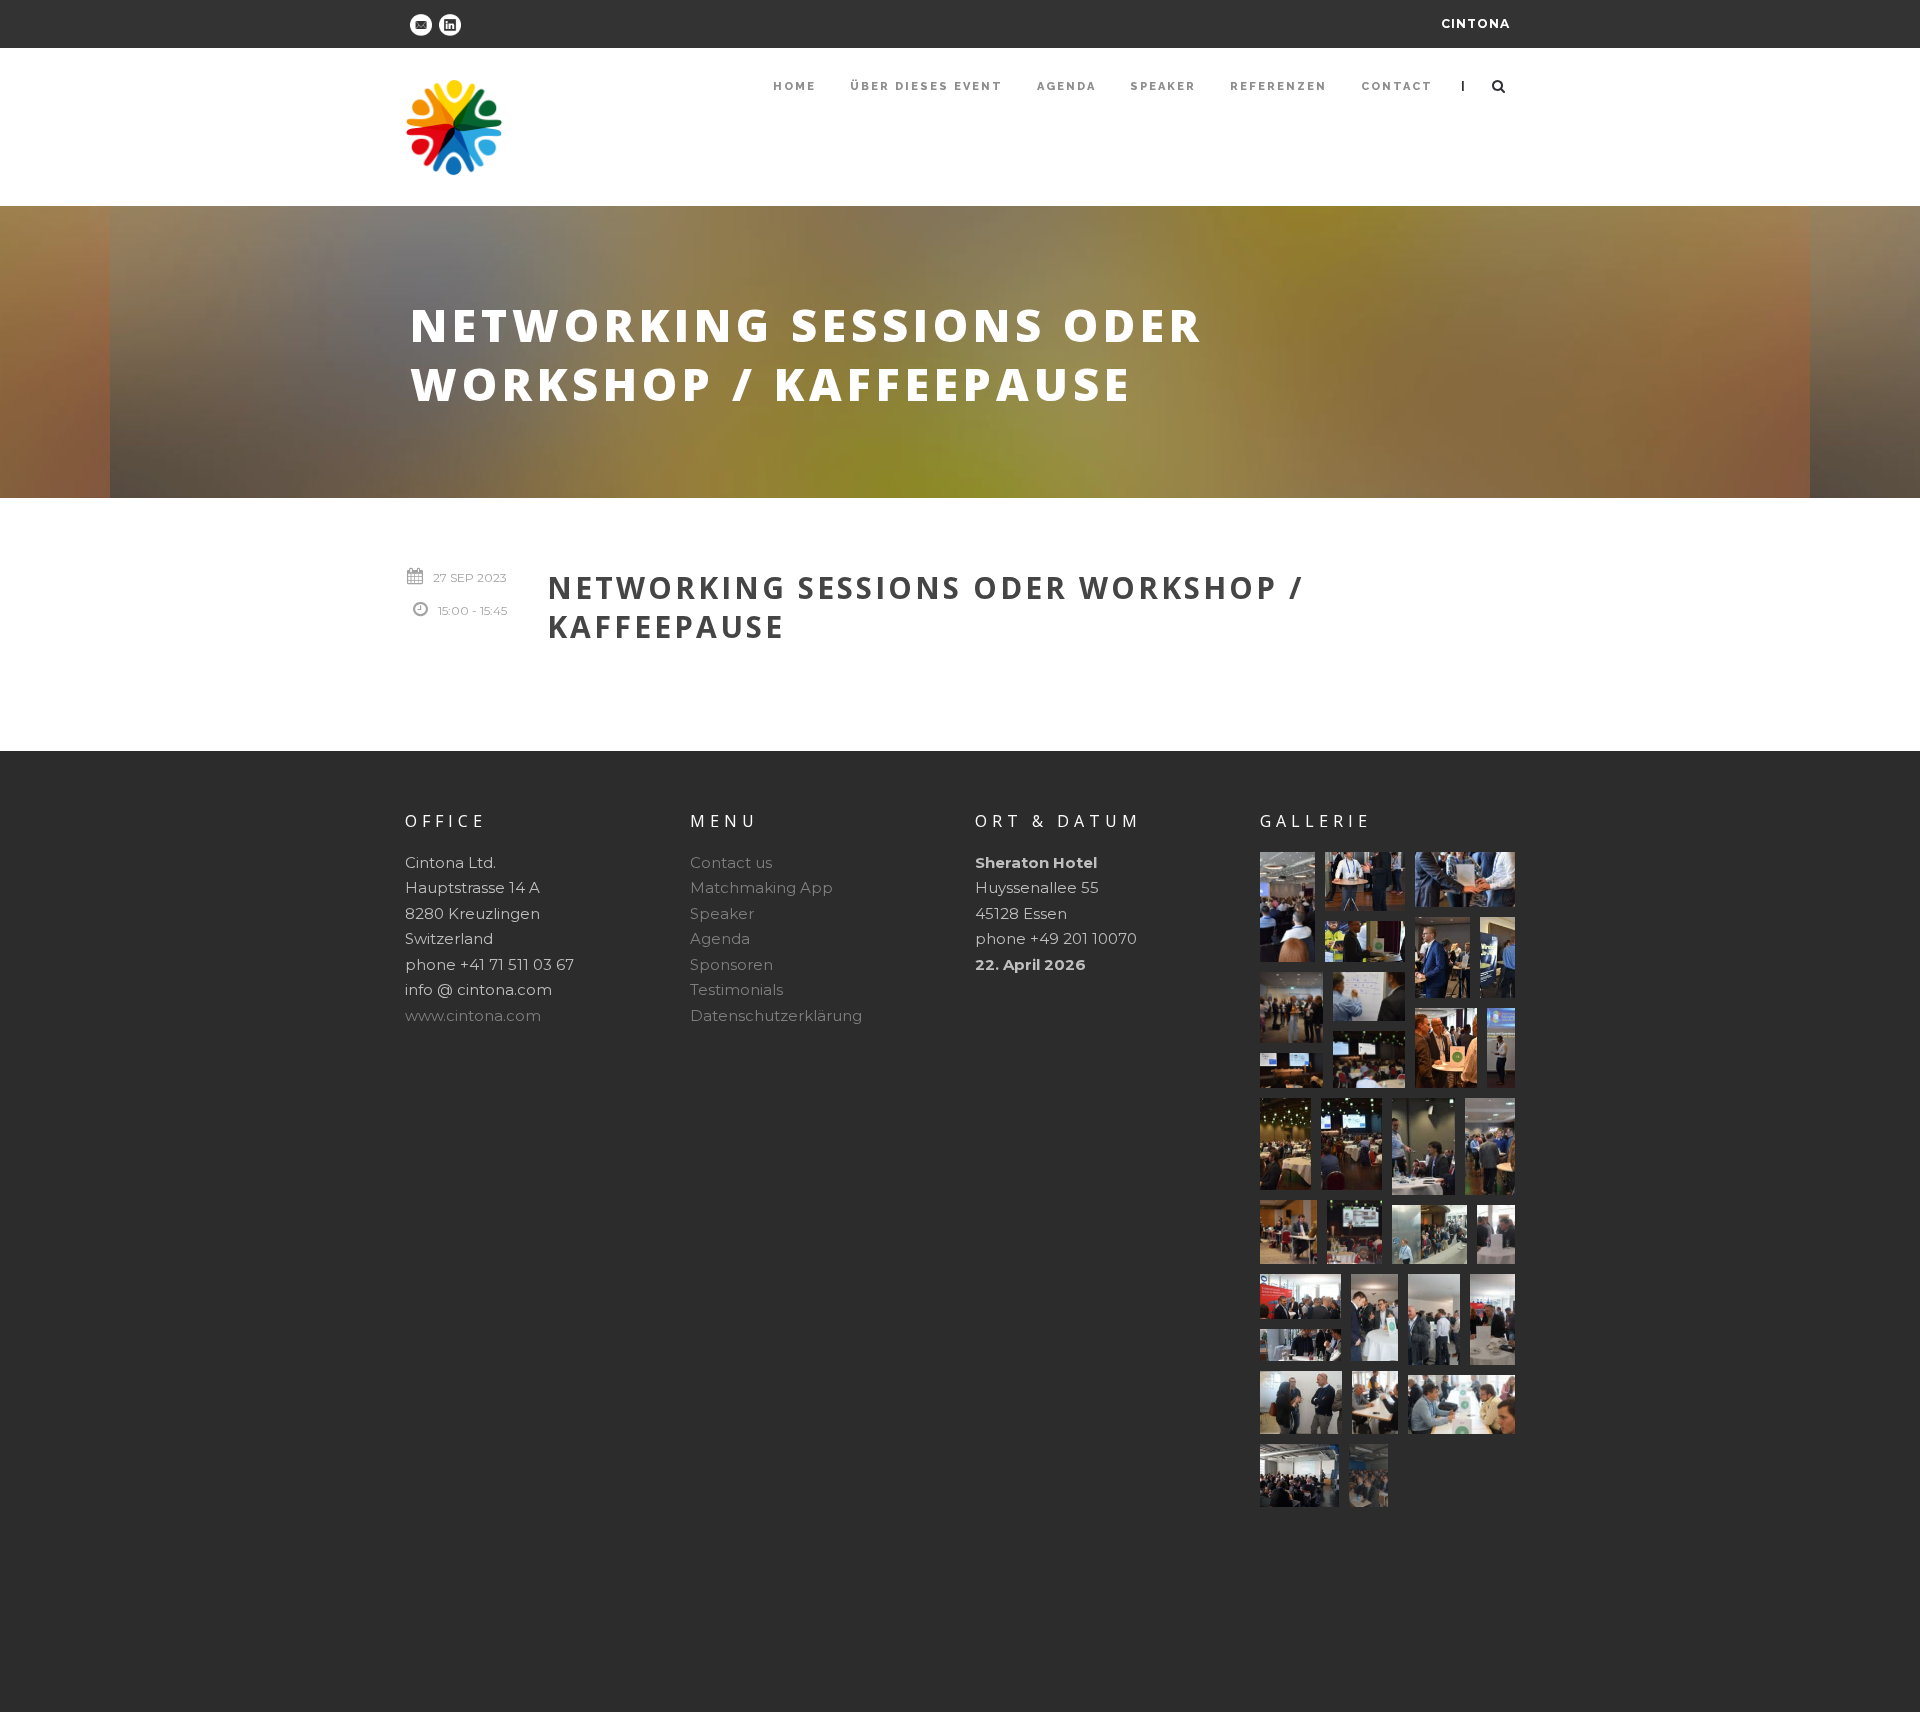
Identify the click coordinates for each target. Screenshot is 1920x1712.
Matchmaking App (761, 887)
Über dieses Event (926, 86)
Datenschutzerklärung (776, 1015)
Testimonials (736, 989)
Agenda (1066, 86)
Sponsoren (731, 964)
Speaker (1163, 86)
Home (794, 86)
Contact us (731, 862)
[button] (1287, 907)
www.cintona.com (473, 1015)
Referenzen (1278, 86)
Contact (1397, 86)
